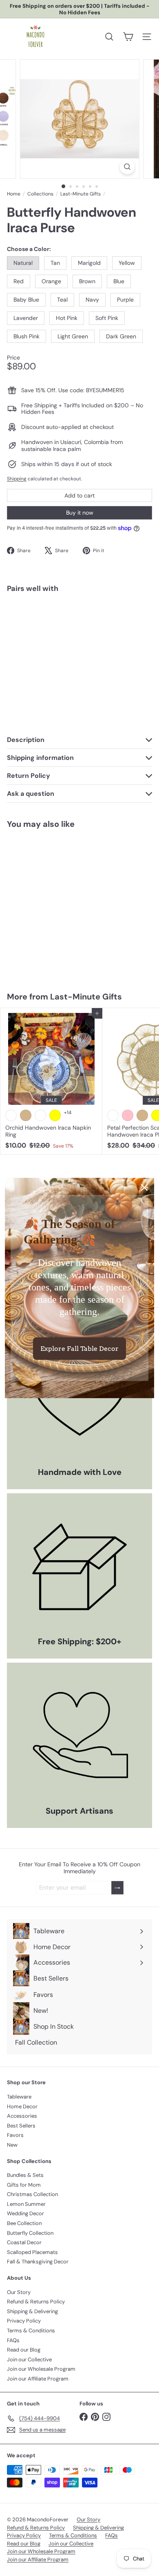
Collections (40, 194)
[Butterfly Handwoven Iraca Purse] (79, 630)
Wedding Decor (25, 2213)
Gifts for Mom (24, 2185)
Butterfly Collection (30, 2233)
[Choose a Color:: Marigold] (95, 615)
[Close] (144, 1188)
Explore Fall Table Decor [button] (79, 1349)
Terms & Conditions (31, 2331)
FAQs (13, 2340)
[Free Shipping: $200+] (79, 1566)
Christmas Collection (32, 2194)
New (12, 2145)
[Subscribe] (117, 1888)
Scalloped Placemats (32, 2252)
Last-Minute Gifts (81, 194)
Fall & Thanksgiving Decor (38, 2262)
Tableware (19, 2097)
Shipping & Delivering (32, 2311)
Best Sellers (21, 2126)
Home (14, 194)
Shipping (17, 479)
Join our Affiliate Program (38, 2379)
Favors (15, 2135)
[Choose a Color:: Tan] (80, 615)
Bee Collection (24, 2223)
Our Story (19, 2292)
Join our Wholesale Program (41, 2369)
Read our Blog (24, 2350)
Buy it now (80, 513)
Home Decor (22, 2106)
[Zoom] (127, 167)
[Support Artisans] (79, 1735)
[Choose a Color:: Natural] (65, 615)
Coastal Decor (24, 2242)
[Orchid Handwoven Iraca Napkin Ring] (51, 1081)
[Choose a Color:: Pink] (128, 1115)
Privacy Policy (24, 2321)
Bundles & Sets (25, 2175)
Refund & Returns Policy (36, 2302)
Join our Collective (29, 2359)
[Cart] (128, 37)
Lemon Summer (26, 2204)
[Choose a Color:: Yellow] (109, 615)
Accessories (22, 2116)
